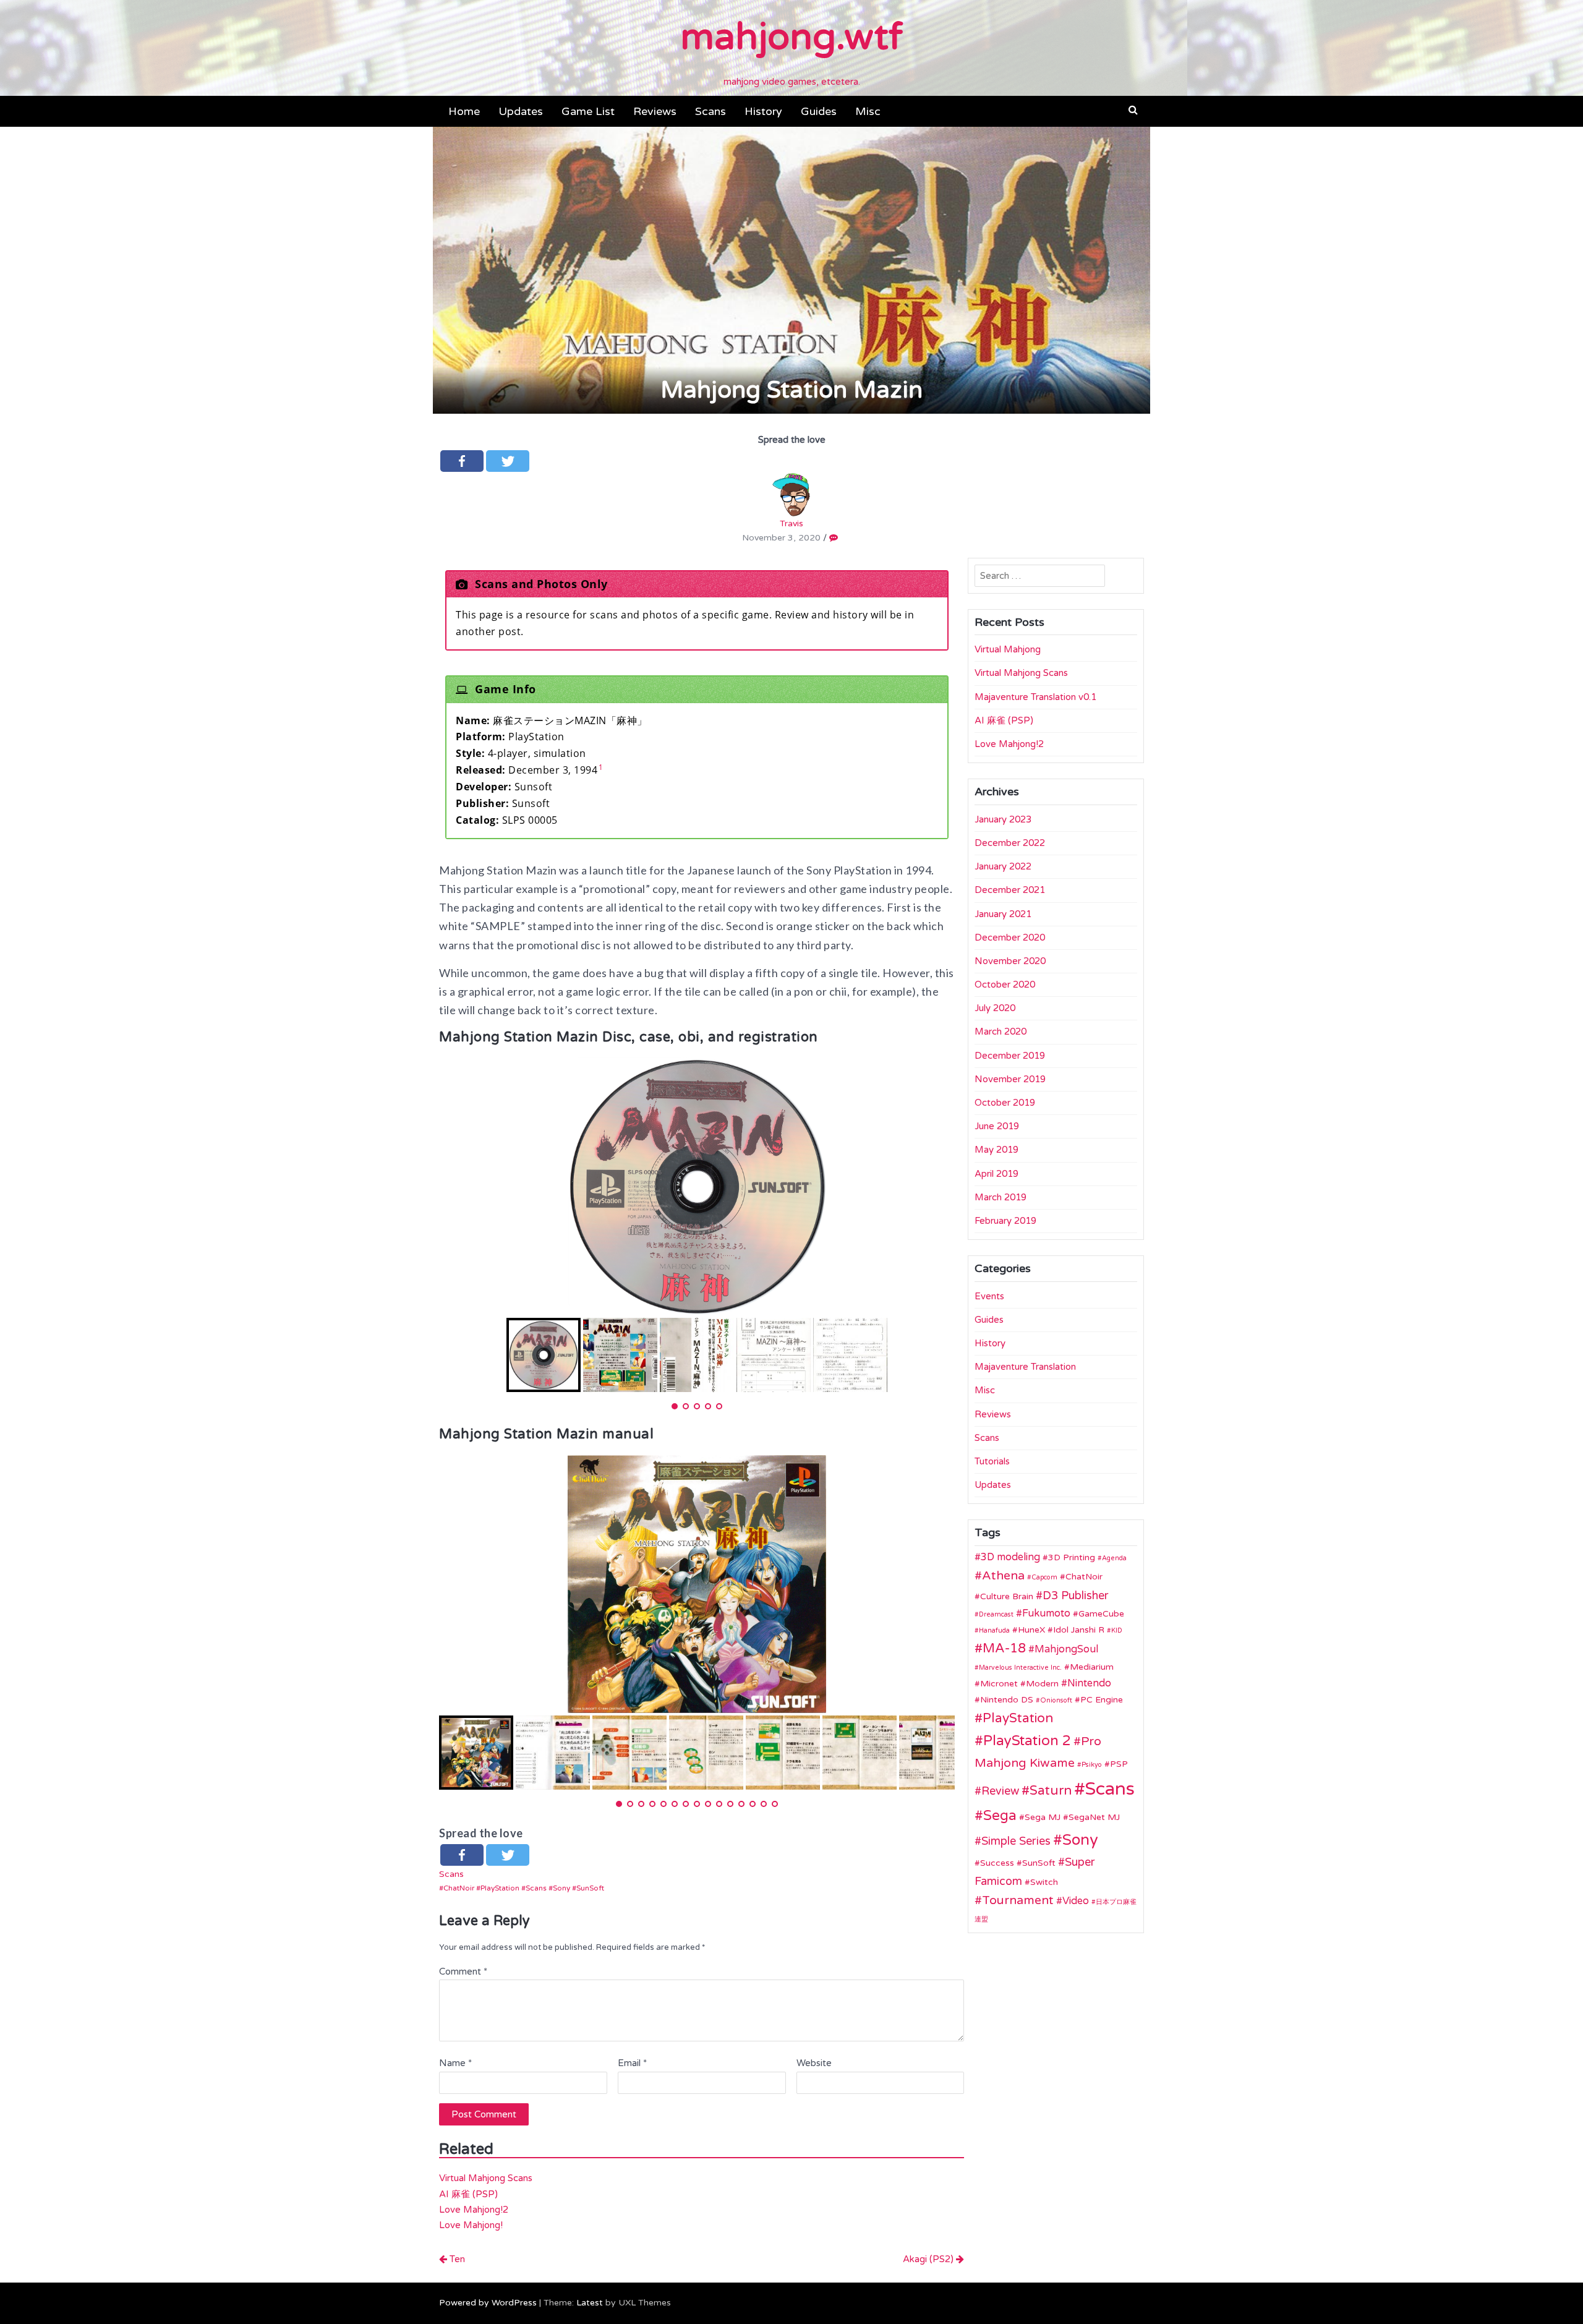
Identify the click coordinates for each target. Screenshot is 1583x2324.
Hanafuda (994, 1630)
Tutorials (992, 1461)
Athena (1003, 1576)
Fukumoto (1046, 1613)
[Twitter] (508, 461)
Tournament (1018, 1900)
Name (455, 2063)
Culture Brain (1007, 1596)
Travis (791, 523)
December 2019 (1010, 1056)
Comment (463, 1972)
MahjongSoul (1066, 1649)
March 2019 (1001, 1197)
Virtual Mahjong (1008, 649)
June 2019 (997, 1126)
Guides (819, 111)
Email (632, 2063)
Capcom (1044, 1577)
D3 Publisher (1076, 1596)
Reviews (655, 111)
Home (464, 111)
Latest (590, 2303)
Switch (1044, 1882)
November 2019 (1010, 1079)
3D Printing (1072, 1557)
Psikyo (1092, 1765)
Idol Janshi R (1079, 1630)
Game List (588, 111)
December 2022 (1010, 843)
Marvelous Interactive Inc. (1020, 1668)
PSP (1119, 1764)
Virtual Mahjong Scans (486, 2178)
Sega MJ (1043, 1817)
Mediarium (1092, 1667)
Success (997, 1863)
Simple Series (1016, 1841)
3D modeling (1010, 1557)
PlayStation (500, 1888)
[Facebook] (462, 461)
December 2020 (1010, 938)
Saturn (1051, 1791)
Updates (521, 111)
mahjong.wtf (791, 37)
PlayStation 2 (1027, 1741)
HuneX (1031, 1630)
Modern (1042, 1684)
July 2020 (995, 1008)
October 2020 (1005, 985)
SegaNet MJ (1094, 1817)
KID (1117, 1630)
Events (989, 1296)
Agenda (1114, 1558)
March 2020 (1001, 1032)
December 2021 (1010, 890)
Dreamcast (996, 1614)
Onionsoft (1056, 1700)
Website (814, 2063)
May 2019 (996, 1150)
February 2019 (1005, 1221)
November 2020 (1010, 961)
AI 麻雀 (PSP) (468, 2194)
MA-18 (1004, 1648)
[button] (1133, 110)
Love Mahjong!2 (474, 2210)
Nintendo (1089, 1683)
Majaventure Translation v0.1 (1035, 697)
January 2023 (1003, 819)
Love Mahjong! (471, 2225)
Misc (868, 111)
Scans (710, 111)
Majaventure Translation (1025, 1367)
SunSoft (590, 1888)
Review (1000, 1791)
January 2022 (1003, 866)
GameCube (1101, 1614)
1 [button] (601, 767)
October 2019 (1005, 1103)
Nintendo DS (1007, 1700)
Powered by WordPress (488, 2303)
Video (1076, 1901)
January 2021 (1003, 914)
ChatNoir (459, 1888)
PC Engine (1102, 1700)
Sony (561, 1888)
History (763, 111)
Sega (1000, 1816)
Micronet (999, 1684)
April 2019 (996, 1174)
